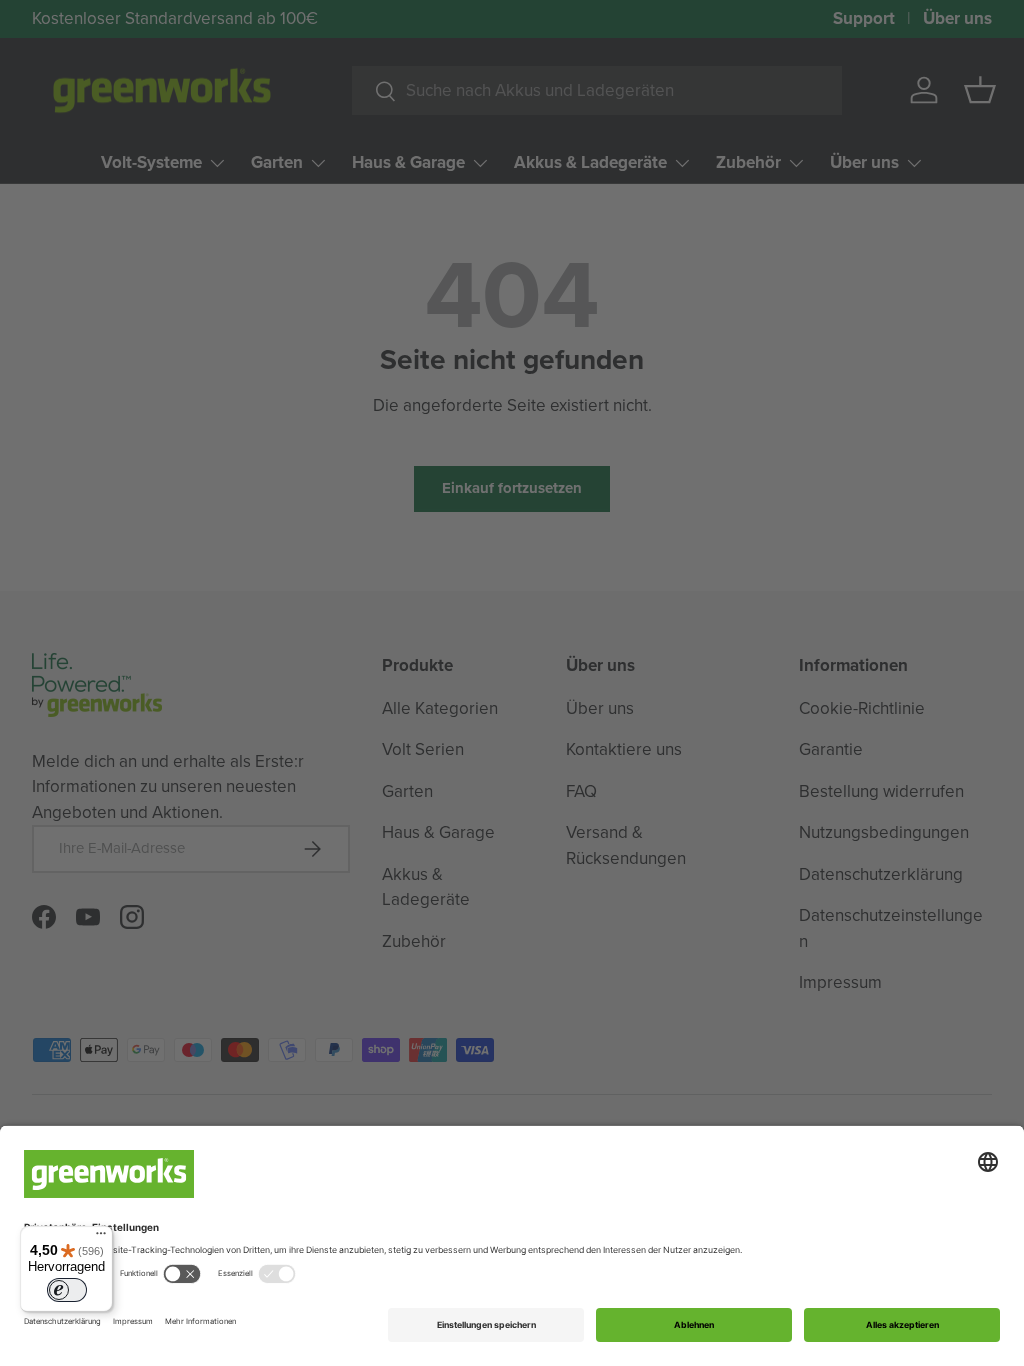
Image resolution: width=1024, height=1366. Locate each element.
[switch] (67, 1290)
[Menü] (101, 1238)
